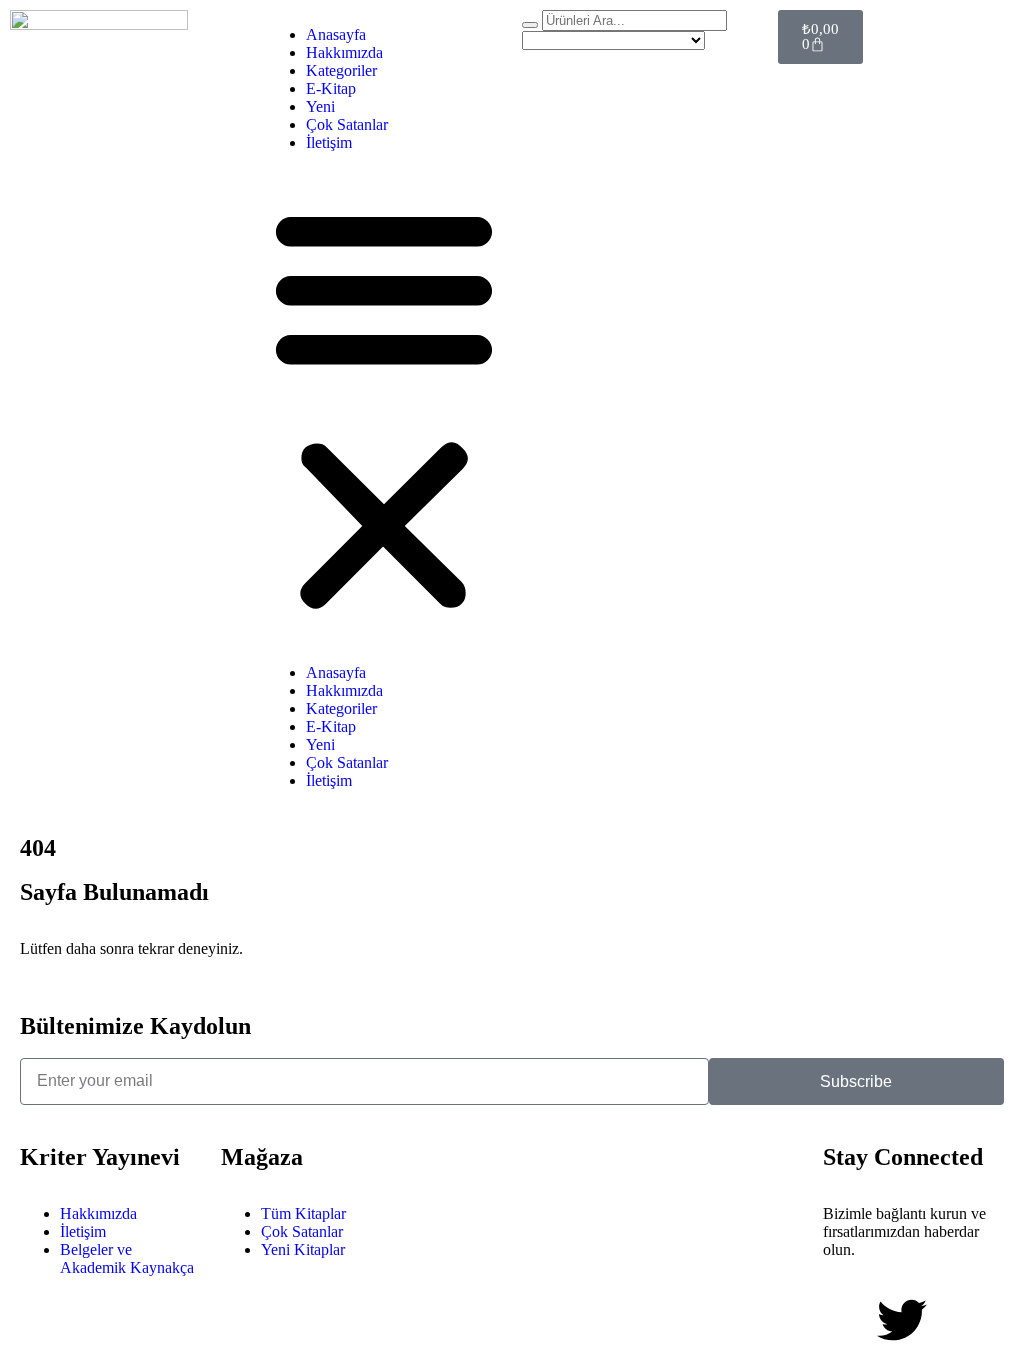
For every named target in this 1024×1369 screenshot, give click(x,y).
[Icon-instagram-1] (956, 1320)
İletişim (329, 142)
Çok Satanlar (347, 124)
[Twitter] (902, 1320)
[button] (384, 408)
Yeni (320, 106)
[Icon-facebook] (848, 1320)
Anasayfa (336, 34)
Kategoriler (341, 70)
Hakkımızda (344, 52)
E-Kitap (331, 88)
